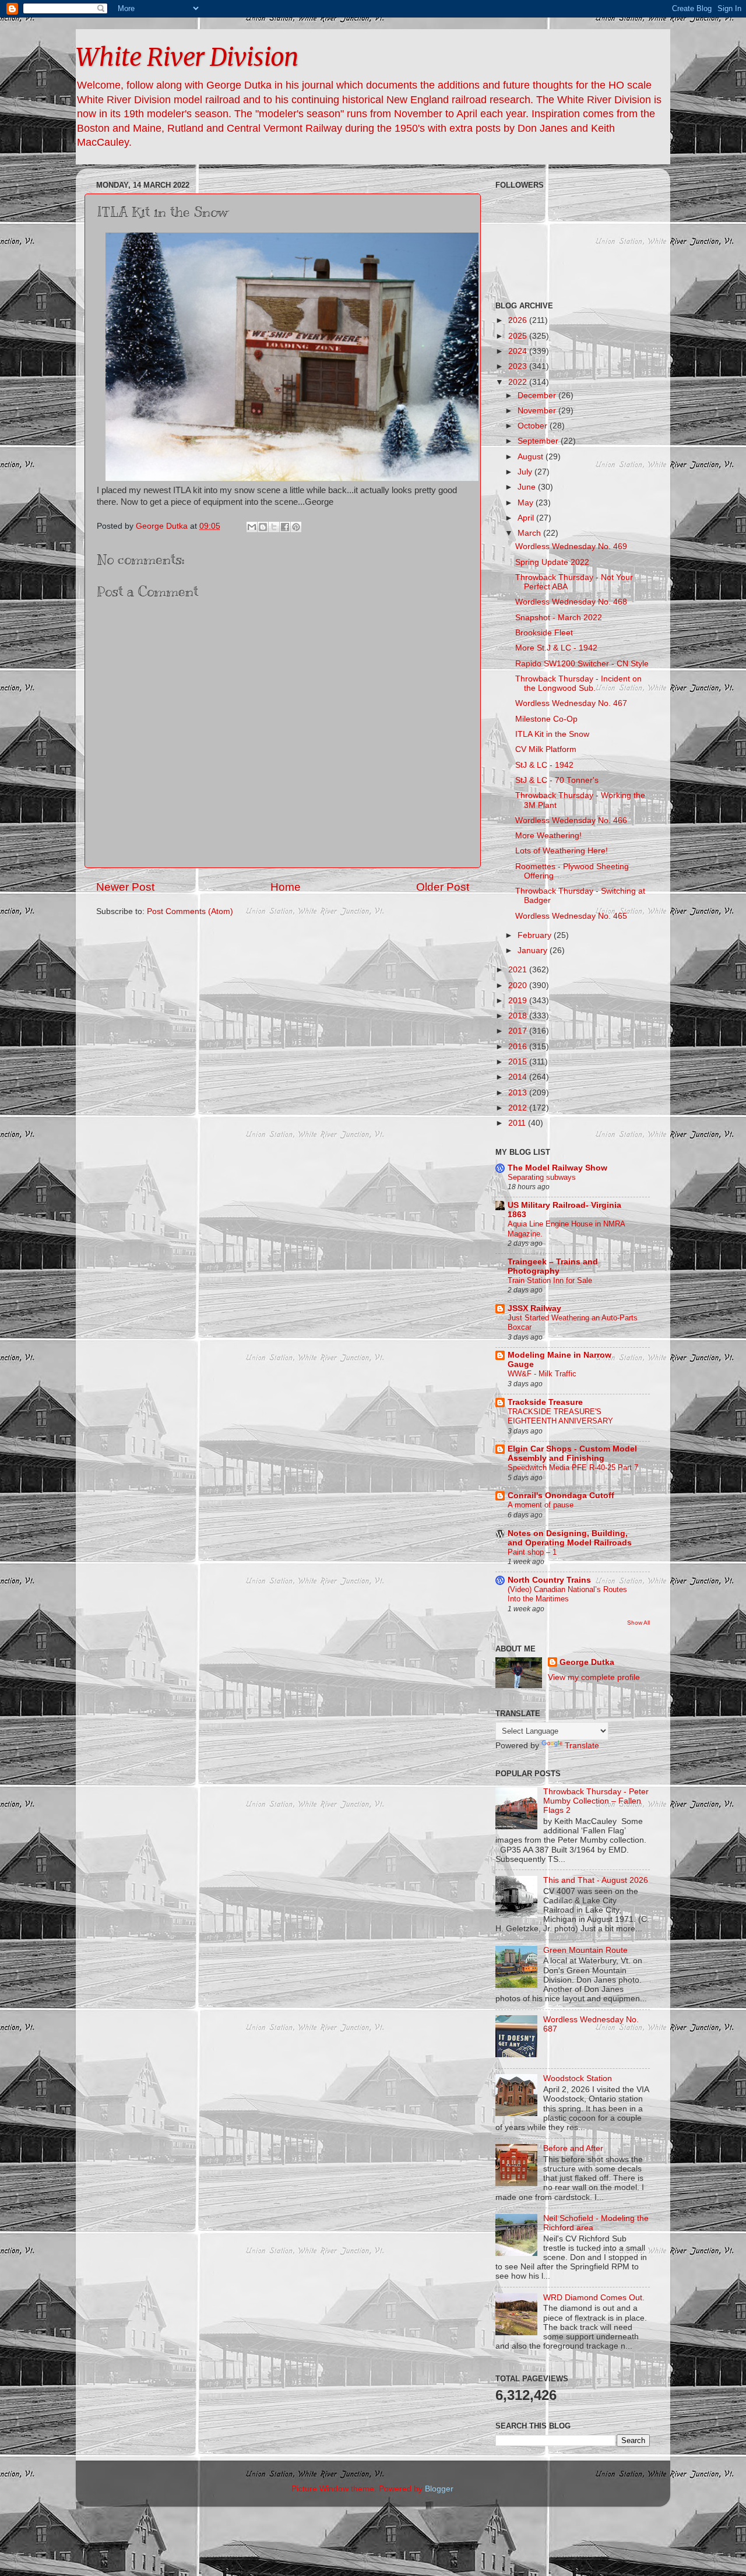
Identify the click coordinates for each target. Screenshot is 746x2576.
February (536, 935)
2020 (519, 985)
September (539, 441)
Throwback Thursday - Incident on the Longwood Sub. (578, 683)
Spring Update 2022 (552, 562)
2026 (519, 320)
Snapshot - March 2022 (559, 618)
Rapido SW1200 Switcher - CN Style (582, 664)
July (526, 472)
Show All (638, 1623)
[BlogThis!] (263, 527)
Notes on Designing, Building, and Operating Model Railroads (570, 1538)
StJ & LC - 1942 (544, 765)
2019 (519, 1001)
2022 (519, 382)
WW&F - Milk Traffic (542, 1374)
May (527, 503)
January (534, 950)
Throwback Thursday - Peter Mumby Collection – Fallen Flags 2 (596, 1801)
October (534, 426)
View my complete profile (594, 1677)
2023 (519, 366)
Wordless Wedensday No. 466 (571, 820)
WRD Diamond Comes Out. (594, 2298)
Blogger (439, 2489)
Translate (582, 1746)
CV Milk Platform (546, 749)
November (538, 411)
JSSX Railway (534, 1308)
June (528, 487)
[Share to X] (274, 527)
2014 (519, 1077)
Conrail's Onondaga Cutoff (561, 1496)
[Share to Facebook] (285, 527)
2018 (519, 1016)
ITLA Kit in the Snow (552, 734)
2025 (519, 336)
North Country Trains (549, 1580)
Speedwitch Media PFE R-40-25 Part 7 (573, 1468)
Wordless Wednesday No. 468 (571, 602)
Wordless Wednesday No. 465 (571, 916)
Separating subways (542, 1177)
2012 (519, 1108)
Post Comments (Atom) (190, 911)
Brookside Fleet (544, 633)
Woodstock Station (578, 2078)
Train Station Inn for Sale (550, 1280)
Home (286, 887)
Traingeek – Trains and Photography (553, 1266)
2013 (519, 1093)
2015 (519, 1062)
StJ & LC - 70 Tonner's (557, 780)
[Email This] (252, 527)
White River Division (187, 57)
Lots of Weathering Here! (562, 851)
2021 (519, 970)
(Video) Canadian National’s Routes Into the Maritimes (567, 1594)
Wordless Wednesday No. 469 (571, 547)
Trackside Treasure (545, 1402)
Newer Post (125, 887)
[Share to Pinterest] (296, 527)
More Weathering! (548, 836)
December (538, 396)
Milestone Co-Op (546, 719)
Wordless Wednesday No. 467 (571, 703)
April (527, 518)
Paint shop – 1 (532, 1552)
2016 (519, 1047)
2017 (519, 1031)
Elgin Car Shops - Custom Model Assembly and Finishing (572, 1454)
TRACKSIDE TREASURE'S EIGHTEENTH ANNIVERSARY (560, 1417)
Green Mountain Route (585, 1950)
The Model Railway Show (557, 1168)
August (532, 457)
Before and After (573, 2148)
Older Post (443, 887)
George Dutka (587, 1662)
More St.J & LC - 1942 (556, 648)
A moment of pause (541, 1505)
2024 (519, 351)
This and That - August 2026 (596, 1880)
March (530, 533)
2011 (518, 1123)
